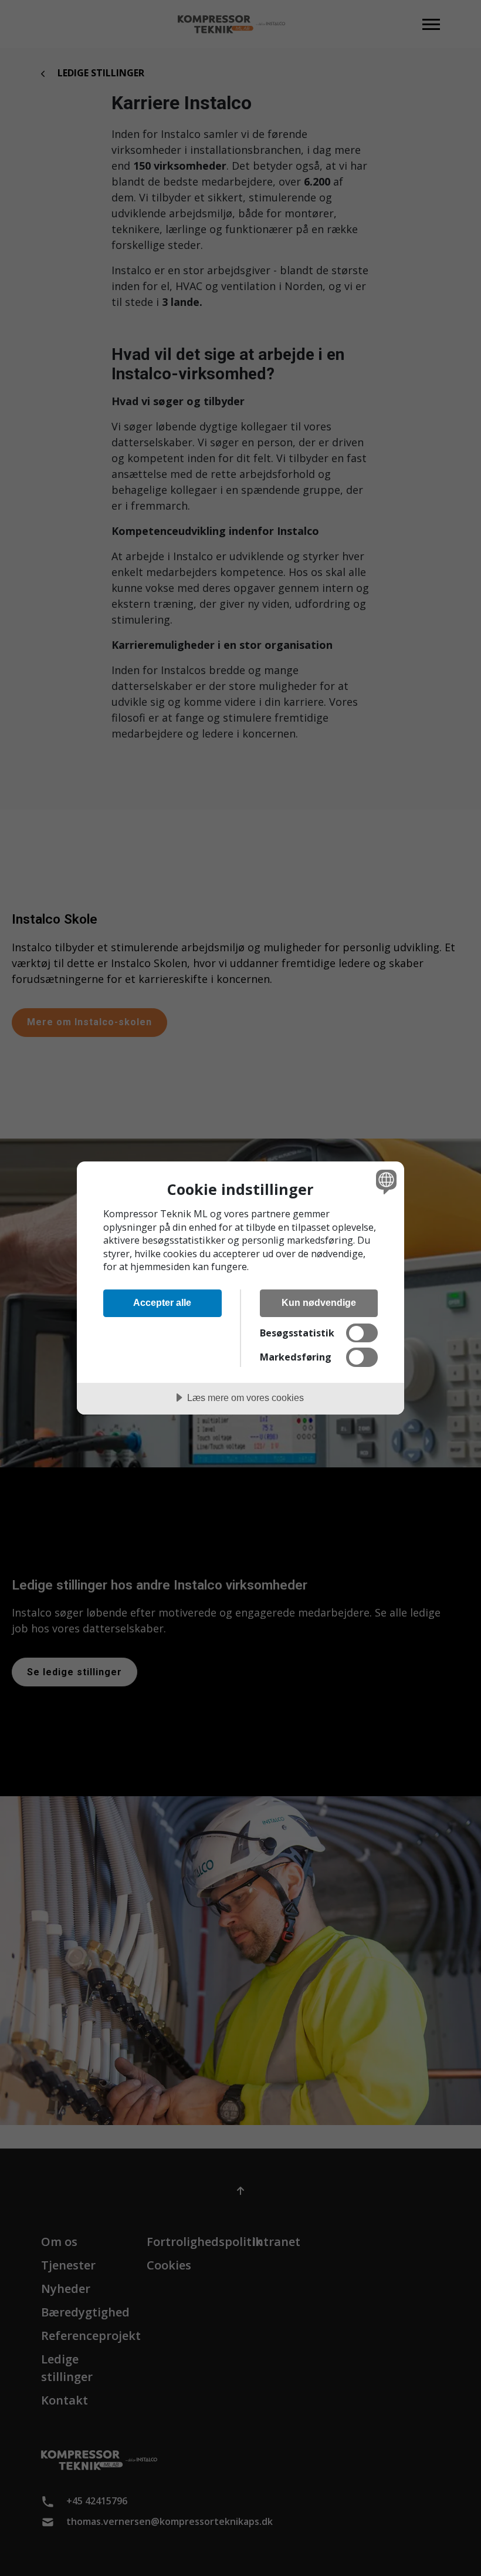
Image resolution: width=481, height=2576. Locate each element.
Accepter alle (162, 1302)
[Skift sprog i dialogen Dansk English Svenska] (385, 1181)
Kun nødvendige (319, 1302)
